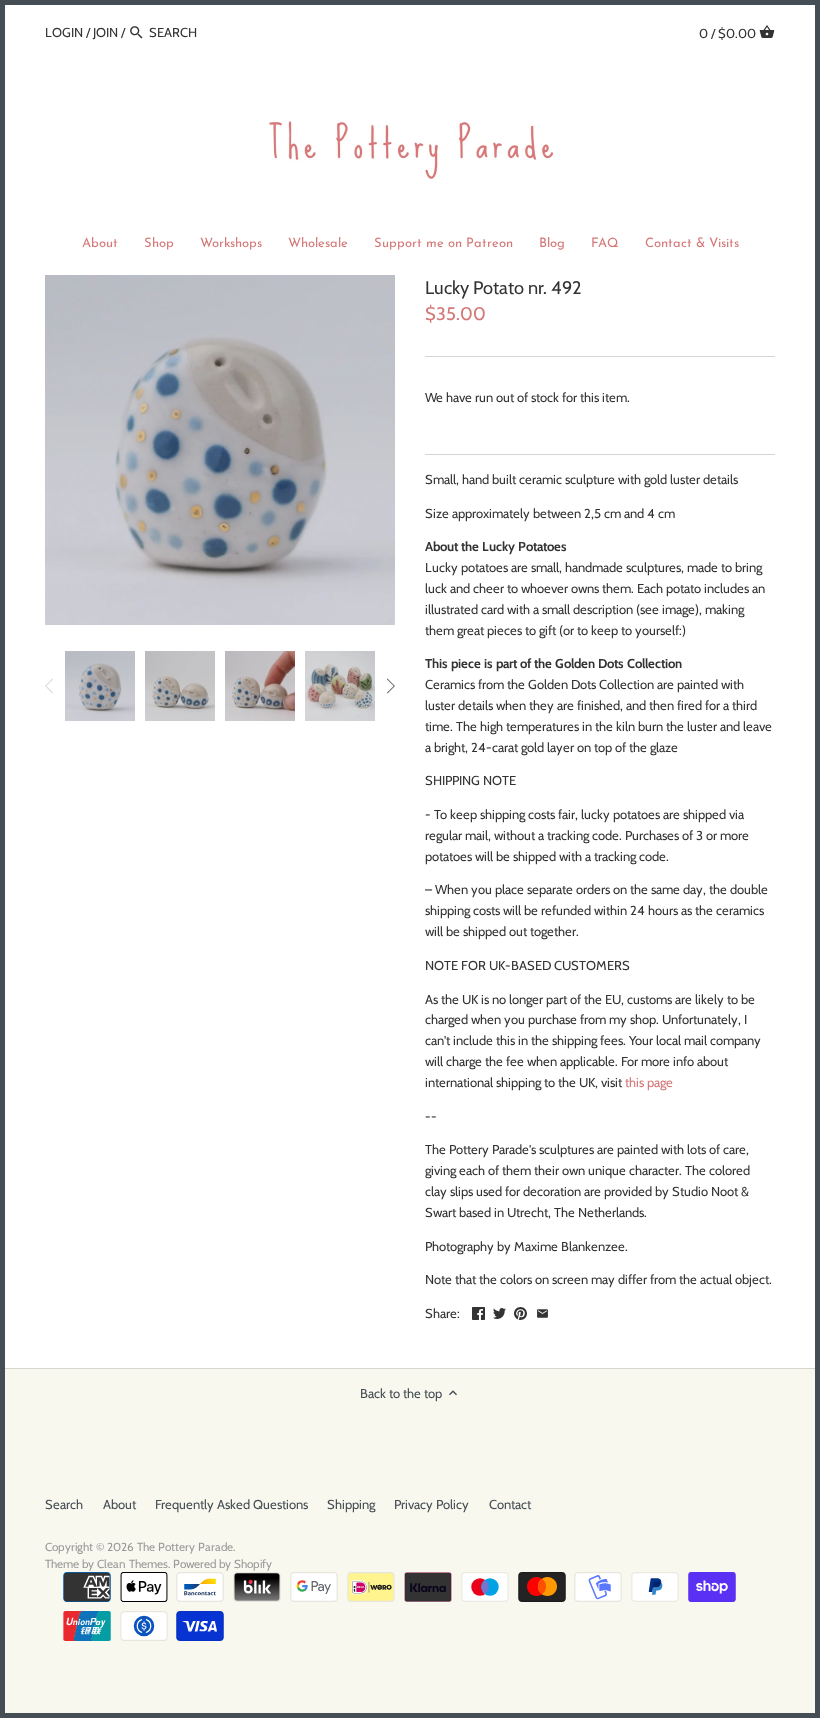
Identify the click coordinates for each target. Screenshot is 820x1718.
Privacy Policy (431, 1504)
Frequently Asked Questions (231, 1504)
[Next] (390, 686)
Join (105, 32)
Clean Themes (132, 1564)
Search (64, 1504)
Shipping (351, 1504)
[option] (100, 686)
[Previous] (50, 686)
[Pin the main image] (520, 1311)
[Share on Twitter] (499, 1311)
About (119, 1504)
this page (649, 1082)
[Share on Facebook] (478, 1311)
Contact (510, 1504)
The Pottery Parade (185, 1547)
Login (64, 32)
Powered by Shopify (222, 1564)
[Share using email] (542, 1311)
